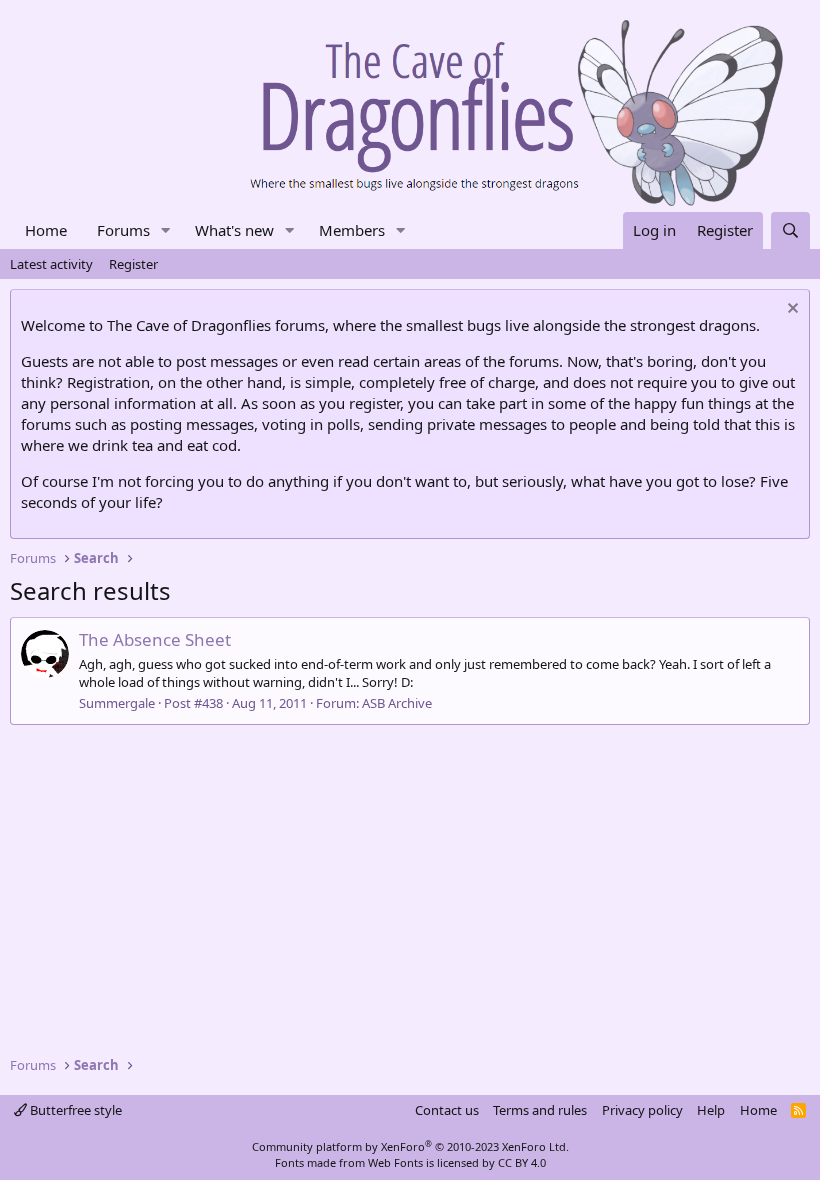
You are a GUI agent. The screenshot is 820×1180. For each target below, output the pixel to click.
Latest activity (51, 264)
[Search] (790, 230)
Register (133, 264)
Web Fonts (395, 1162)
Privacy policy (642, 1110)
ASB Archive (397, 703)
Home (46, 230)
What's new (234, 230)
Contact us (447, 1110)
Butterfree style (74, 1110)
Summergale (117, 703)
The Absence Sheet (155, 639)
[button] (166, 230)
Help (711, 1110)
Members (352, 230)
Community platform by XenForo (410, 1146)
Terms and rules (540, 1110)
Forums (123, 230)
